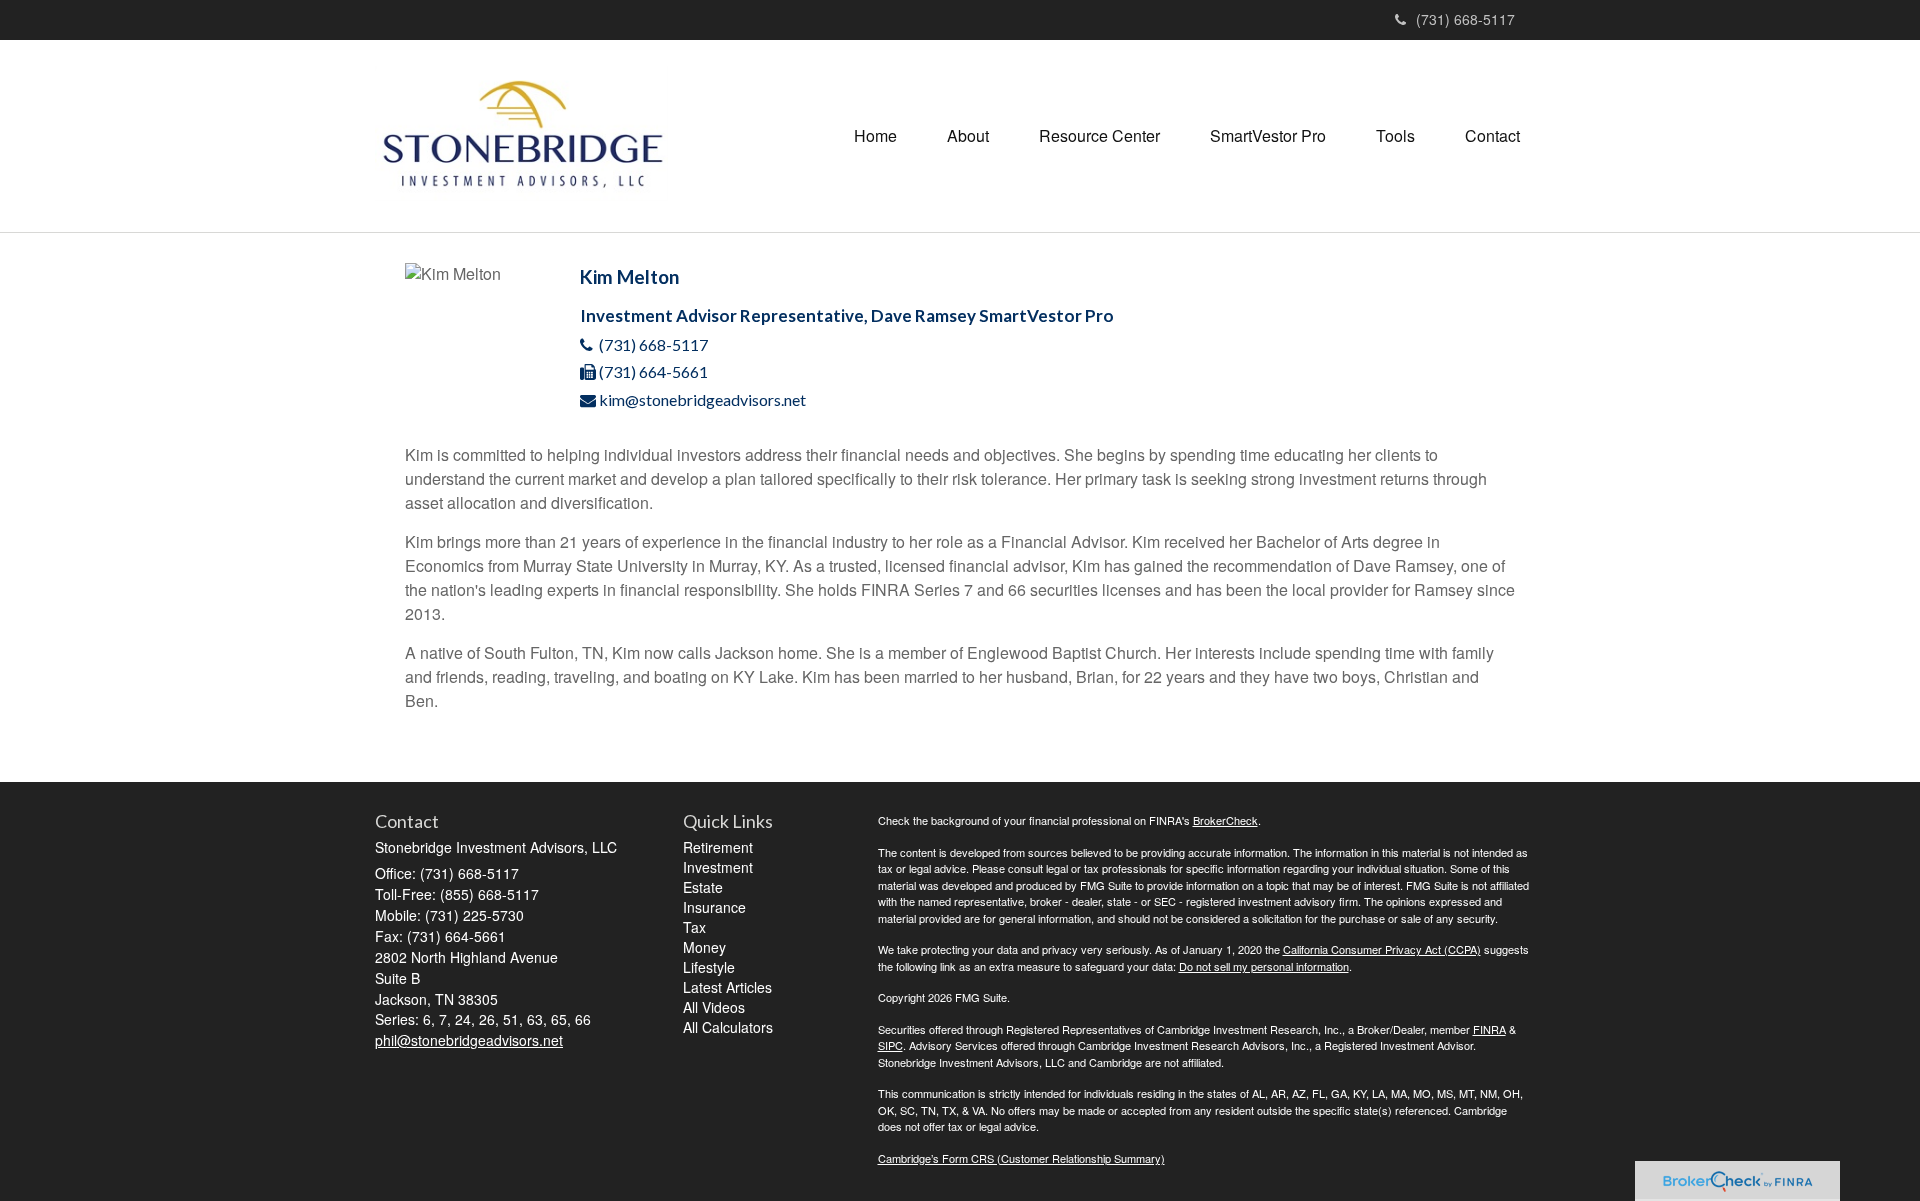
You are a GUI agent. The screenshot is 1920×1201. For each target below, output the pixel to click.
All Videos (714, 1007)
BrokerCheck (1225, 820)
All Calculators (728, 1027)
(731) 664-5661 (653, 371)
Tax (694, 927)
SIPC (890, 1045)
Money (704, 947)
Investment (718, 867)
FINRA (1489, 1029)
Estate (703, 887)
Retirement (718, 847)
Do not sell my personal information (1264, 966)
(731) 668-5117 (1465, 19)
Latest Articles (727, 987)
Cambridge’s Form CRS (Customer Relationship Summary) (1021, 1158)
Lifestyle (709, 967)
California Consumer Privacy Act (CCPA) (1382, 949)
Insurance (714, 907)
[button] (968, 136)
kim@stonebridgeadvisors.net (702, 399)
